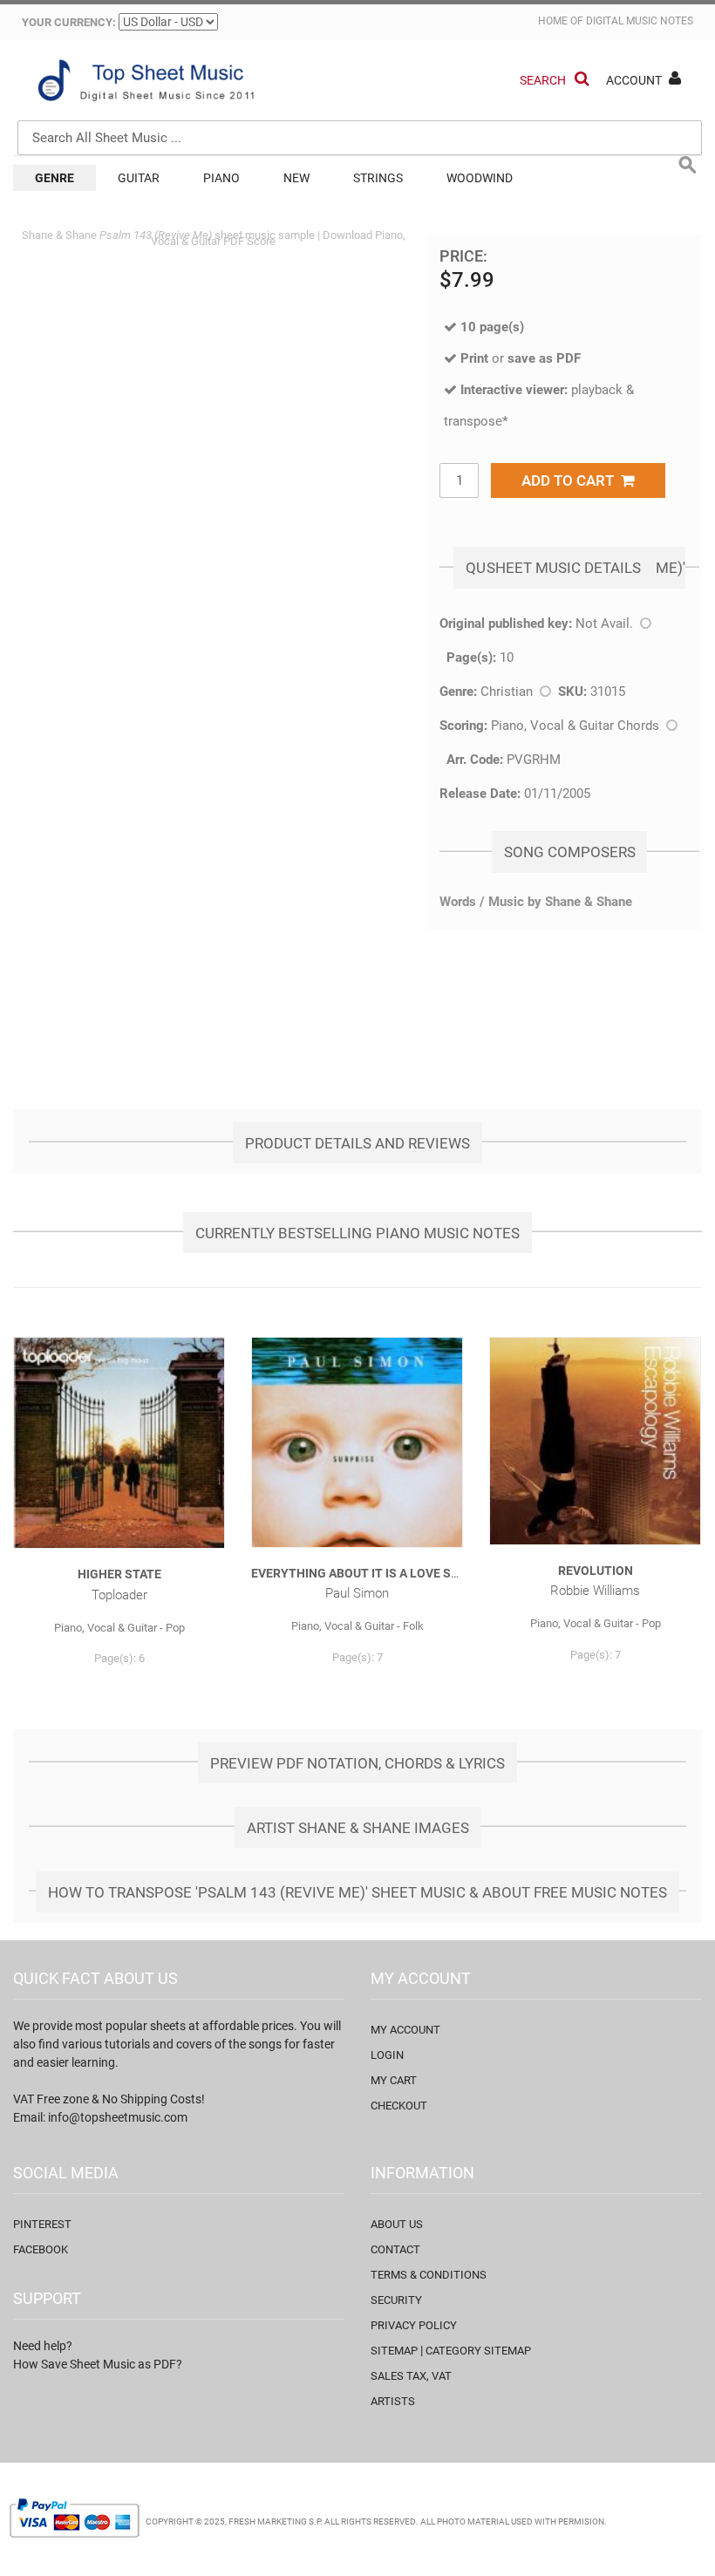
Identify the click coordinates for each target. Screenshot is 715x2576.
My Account (405, 2030)
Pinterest (42, 2224)
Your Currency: (69, 22)
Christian (507, 692)
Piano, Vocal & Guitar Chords (575, 726)
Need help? (43, 2346)
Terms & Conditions (429, 2275)
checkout (399, 2106)
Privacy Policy (414, 2325)
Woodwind (480, 178)
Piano (221, 178)
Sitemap (394, 2351)
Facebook (41, 2249)
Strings (378, 178)
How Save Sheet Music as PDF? (98, 2364)
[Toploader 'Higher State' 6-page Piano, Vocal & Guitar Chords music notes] (119, 1443)
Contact (395, 2249)
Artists (393, 2401)
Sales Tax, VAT (411, 2376)
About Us (397, 2224)
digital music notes (640, 21)
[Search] (684, 58)
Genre (54, 178)
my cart (394, 2080)
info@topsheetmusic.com (118, 2117)
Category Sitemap (478, 2351)
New (296, 178)
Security (396, 2300)
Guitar (139, 178)
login (387, 2055)
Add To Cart (571, 480)
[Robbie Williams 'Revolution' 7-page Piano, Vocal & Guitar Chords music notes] (595, 1441)
